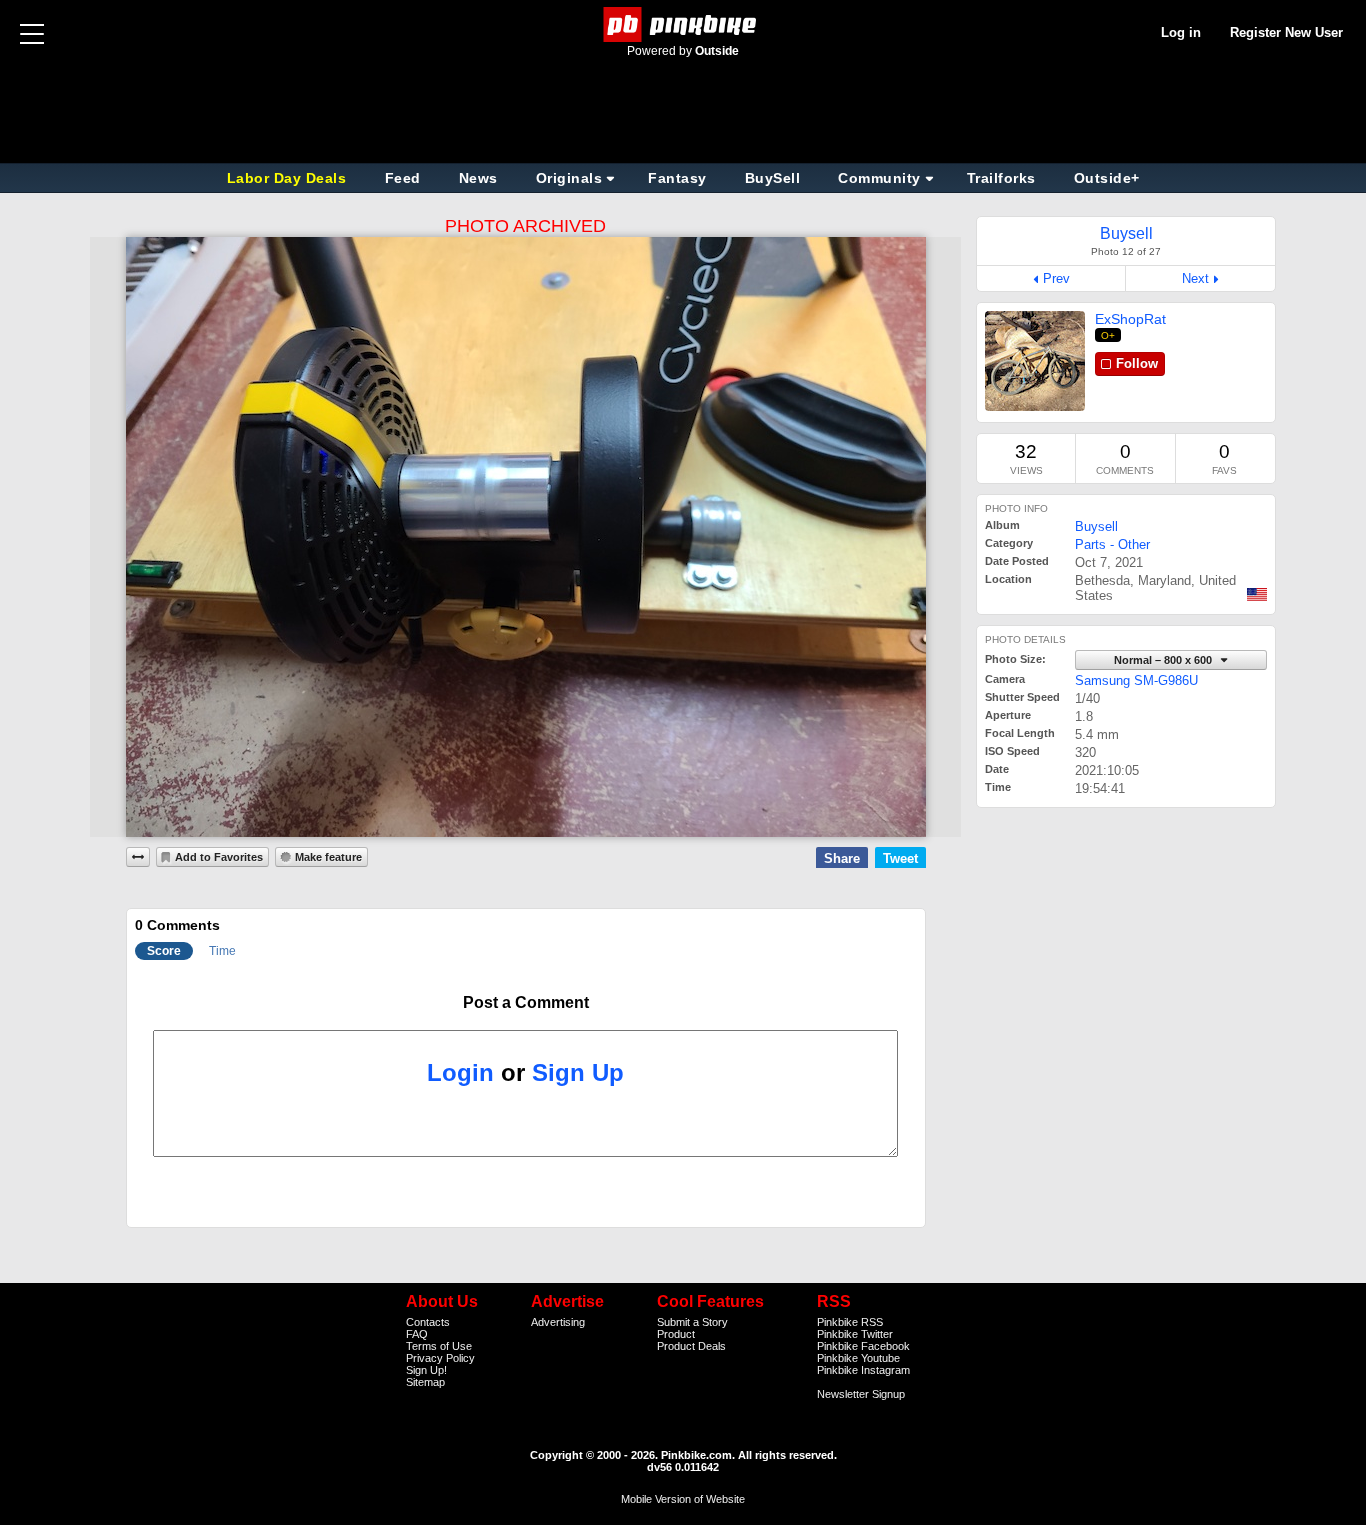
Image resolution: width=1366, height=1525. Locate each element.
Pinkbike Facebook (863, 1346)
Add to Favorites (219, 857)
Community (879, 178)
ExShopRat (1130, 319)
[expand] (138, 857)
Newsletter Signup (861, 1394)
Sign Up (578, 1072)
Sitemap (425, 1382)
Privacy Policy (440, 1358)
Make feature (328, 857)
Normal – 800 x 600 (1164, 660)
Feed (403, 178)
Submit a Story (692, 1322)
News (478, 178)
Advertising (558, 1322)
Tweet (900, 858)
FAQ (417, 1334)
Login (460, 1072)
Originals (569, 178)
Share (842, 858)
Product (676, 1334)
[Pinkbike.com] (683, 24)
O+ (1108, 335)
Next (1195, 278)
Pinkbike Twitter (855, 1334)
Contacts (428, 1322)
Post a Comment (526, 1002)
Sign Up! (426, 1370)
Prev (1056, 278)
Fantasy (677, 178)
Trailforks (1001, 178)
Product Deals (691, 1346)
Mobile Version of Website (683, 1499)
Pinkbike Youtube (858, 1358)
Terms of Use (439, 1346)
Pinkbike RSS (850, 1322)
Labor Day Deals (289, 178)
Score (164, 951)
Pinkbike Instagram (863, 1370)
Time (222, 951)
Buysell (1096, 526)
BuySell (773, 178)
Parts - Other (1112, 544)
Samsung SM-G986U (1136, 680)
